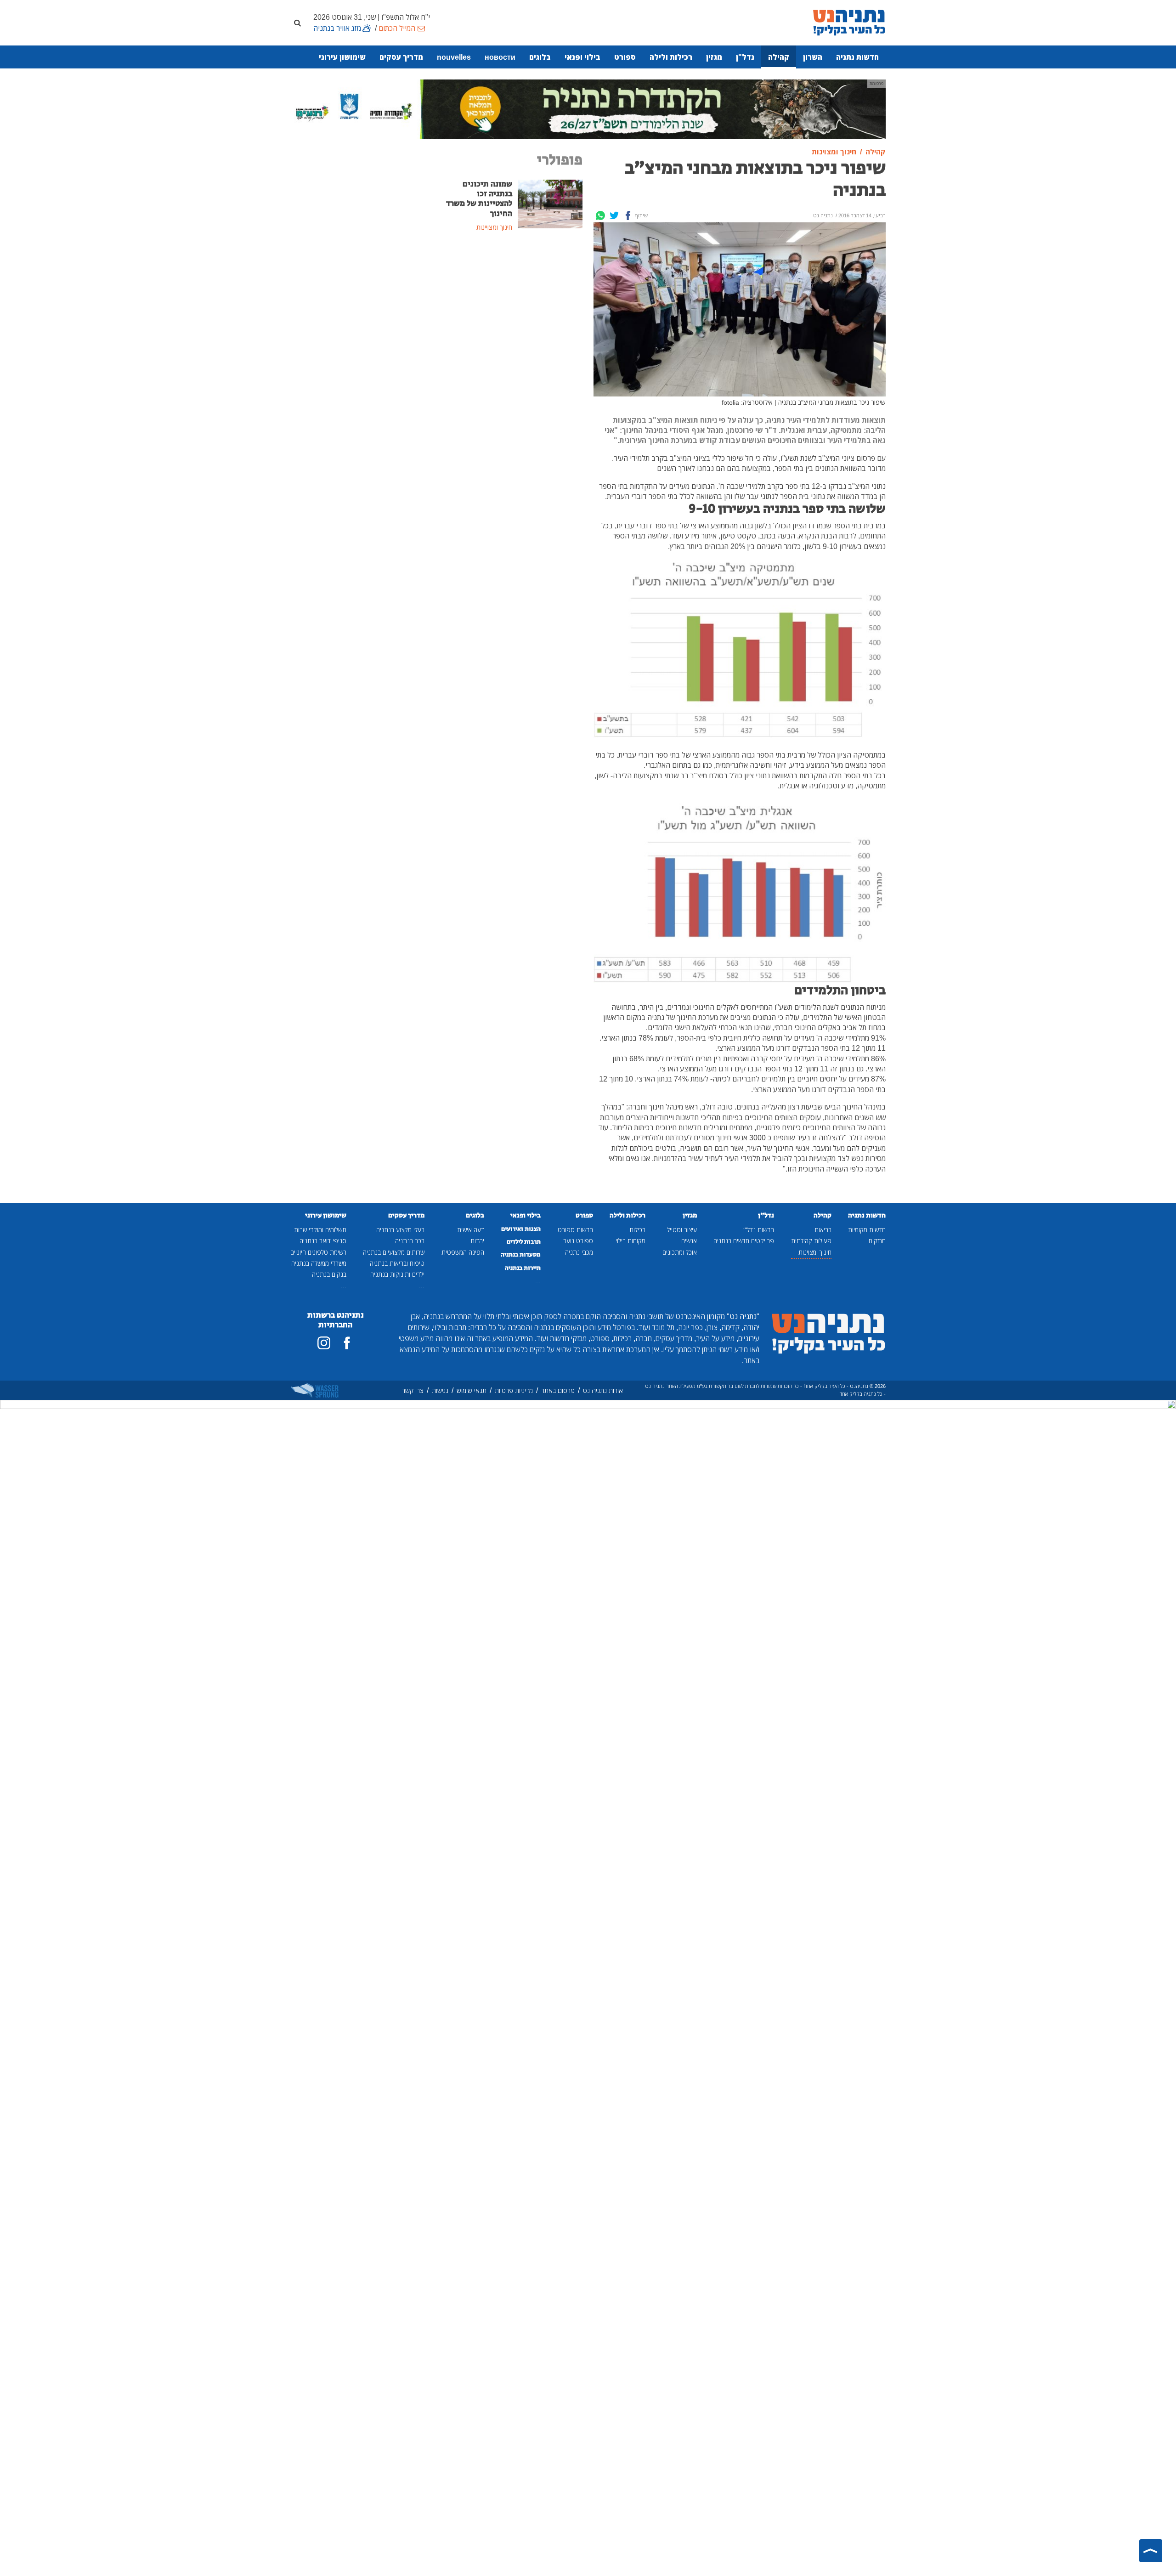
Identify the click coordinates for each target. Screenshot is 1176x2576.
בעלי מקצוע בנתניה (400, 1230)
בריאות (823, 1230)
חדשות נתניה (857, 57)
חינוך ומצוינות (815, 1252)
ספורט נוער (578, 1241)
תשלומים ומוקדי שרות (320, 1230)
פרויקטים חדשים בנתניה (744, 1241)
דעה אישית (471, 1230)
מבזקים (877, 1241)
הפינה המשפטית (463, 1252)
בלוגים (540, 57)
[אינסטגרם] (324, 1343)
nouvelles (454, 57)
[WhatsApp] (600, 215)
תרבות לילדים (524, 1242)
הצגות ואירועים (521, 1229)
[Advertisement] (512, 309)
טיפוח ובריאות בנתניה (397, 1263)
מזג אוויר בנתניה (337, 28)
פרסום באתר (558, 1390)
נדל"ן (745, 57)
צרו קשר (413, 1390)
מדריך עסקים (401, 57)
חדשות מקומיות (867, 1230)
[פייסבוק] (347, 1343)
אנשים (689, 1241)
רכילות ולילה (671, 57)
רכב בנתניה (410, 1241)
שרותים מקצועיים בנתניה (394, 1252)
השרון (813, 57)
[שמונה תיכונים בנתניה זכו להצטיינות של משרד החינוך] (550, 203)
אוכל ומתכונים (680, 1252)
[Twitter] (614, 215)
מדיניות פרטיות (514, 1390)
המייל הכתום (397, 28)
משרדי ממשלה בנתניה (319, 1263)
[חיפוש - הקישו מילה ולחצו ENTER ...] (297, 23)
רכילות (637, 1230)
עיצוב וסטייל (682, 1230)
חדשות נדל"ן (759, 1230)
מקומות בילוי (630, 1241)
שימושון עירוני (342, 57)
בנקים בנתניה (329, 1274)
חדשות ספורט (575, 1230)
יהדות (477, 1241)
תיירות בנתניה (523, 1268)
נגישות (440, 1390)
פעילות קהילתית (811, 1241)
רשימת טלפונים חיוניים (318, 1252)
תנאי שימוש (472, 1390)
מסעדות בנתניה (521, 1255)
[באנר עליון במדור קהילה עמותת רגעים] (588, 108)
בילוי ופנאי (582, 57)
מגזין (714, 57)
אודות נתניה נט (603, 1390)
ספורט (625, 57)
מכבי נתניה (579, 1252)
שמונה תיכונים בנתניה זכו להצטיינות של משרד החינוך (479, 199)
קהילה (779, 57)
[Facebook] (628, 215)
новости (500, 57)
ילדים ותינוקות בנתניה (397, 1274)
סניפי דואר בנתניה (323, 1241)
